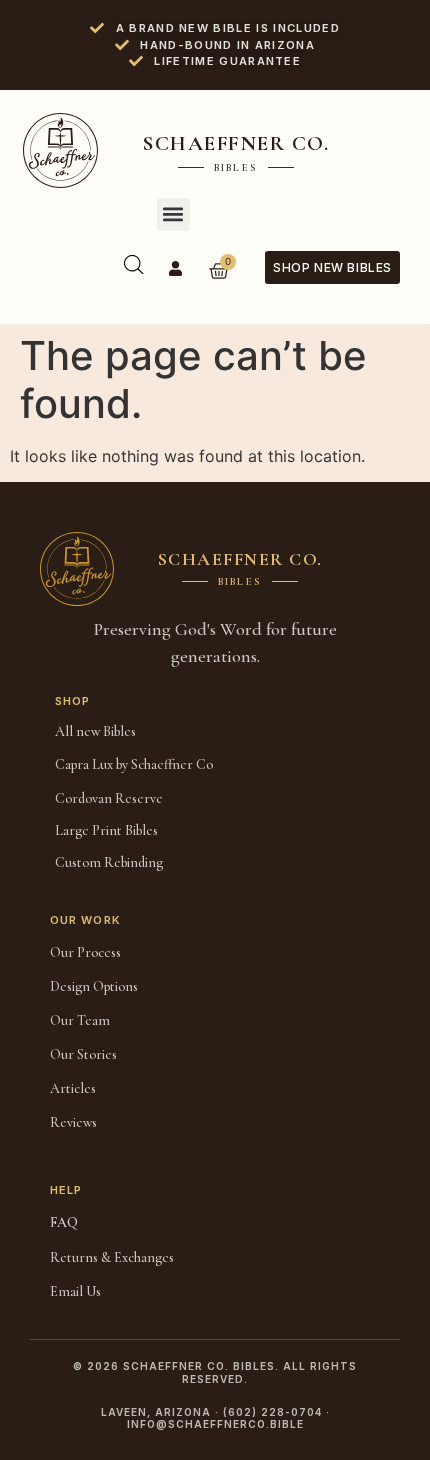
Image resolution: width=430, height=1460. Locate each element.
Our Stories (83, 1054)
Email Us (75, 1291)
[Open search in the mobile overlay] (134, 264)
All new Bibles (95, 731)
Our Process (85, 952)
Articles (73, 1088)
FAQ (64, 1222)
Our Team (80, 1020)
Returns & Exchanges (112, 1257)
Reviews (73, 1122)
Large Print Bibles (106, 830)
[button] (173, 214)
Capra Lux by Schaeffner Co (134, 764)
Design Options (94, 986)
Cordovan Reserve (109, 798)
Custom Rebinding (109, 862)
